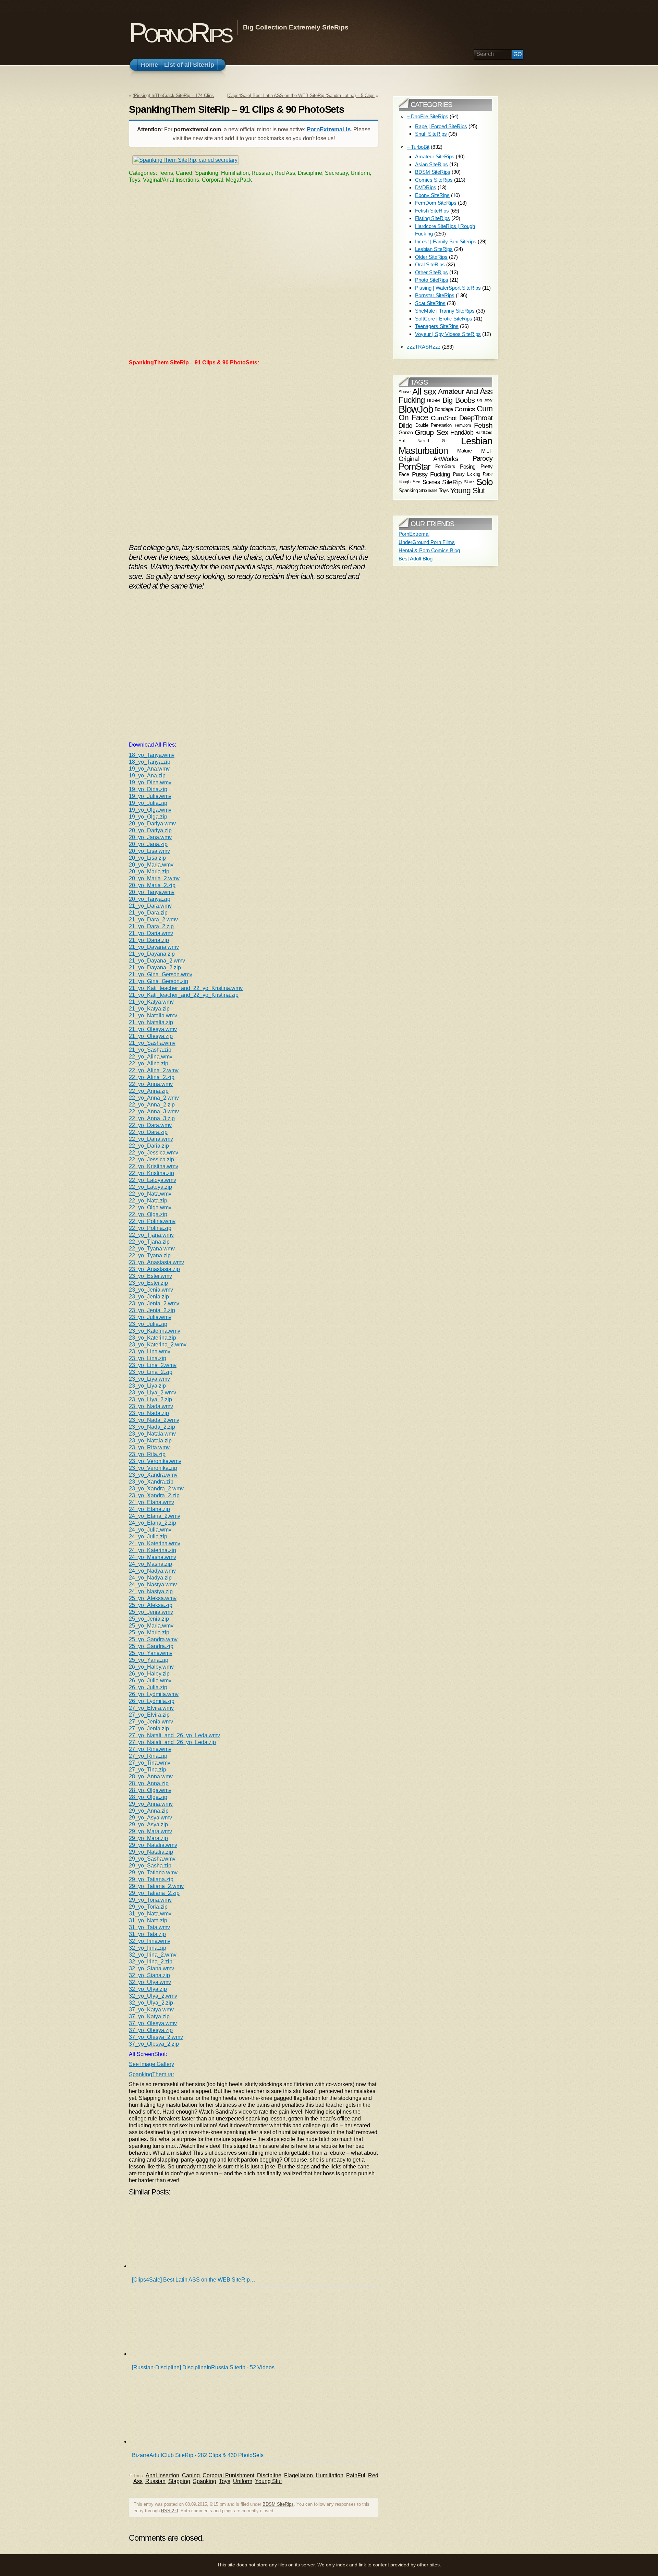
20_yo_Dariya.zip (150, 830)
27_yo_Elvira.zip (149, 1715)
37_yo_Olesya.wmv (153, 2023)
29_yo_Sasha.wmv (152, 1859)
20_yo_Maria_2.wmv (154, 878)
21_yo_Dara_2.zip (151, 926)
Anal (472, 392)
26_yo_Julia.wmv (150, 1680)
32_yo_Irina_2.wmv (153, 1955)
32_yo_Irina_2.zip (151, 1962)
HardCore (484, 433)
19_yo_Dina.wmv (150, 782)
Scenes (431, 482)
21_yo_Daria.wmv (151, 933)
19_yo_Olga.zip (148, 817)
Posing (468, 467)
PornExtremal (414, 534)
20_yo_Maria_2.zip (152, 885)
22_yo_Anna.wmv (151, 1084)
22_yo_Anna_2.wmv (154, 1098)
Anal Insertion (162, 2475)
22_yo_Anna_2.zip (152, 1105)
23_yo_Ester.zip (148, 1283)
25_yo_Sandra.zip (151, 1646)
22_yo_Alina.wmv (151, 1057)
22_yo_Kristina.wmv (154, 1166)
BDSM (434, 400)
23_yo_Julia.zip (148, 1324)
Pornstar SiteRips (435, 295)
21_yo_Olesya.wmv (153, 1029)
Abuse (404, 392)
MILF (487, 451)
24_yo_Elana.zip (149, 1509)
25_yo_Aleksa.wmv (153, 1598)
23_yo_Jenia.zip (149, 1297)
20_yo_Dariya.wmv (152, 824)
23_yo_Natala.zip (150, 1441)
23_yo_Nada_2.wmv (154, 1420)
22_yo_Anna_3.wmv (154, 1111)
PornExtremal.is (329, 129)
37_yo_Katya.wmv (151, 2010)
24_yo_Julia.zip (148, 1537)
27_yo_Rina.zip (148, 1756)
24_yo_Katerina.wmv (155, 1543)
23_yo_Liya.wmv (149, 1379)
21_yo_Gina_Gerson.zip (159, 981)
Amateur (451, 391)
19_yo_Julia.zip (148, 803)
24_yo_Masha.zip (150, 1564)
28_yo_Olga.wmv (150, 1790)
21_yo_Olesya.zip (151, 1036)
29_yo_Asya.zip (148, 1824)
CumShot (444, 418)
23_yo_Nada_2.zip (152, 1427)
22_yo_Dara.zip (148, 1132)
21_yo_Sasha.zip (150, 1050)
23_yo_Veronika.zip (153, 1468)
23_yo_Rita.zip (147, 1454)
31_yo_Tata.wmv (149, 1927)
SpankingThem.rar (151, 2074)
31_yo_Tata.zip (147, 1934)
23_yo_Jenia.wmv (151, 1290)
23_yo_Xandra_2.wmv (156, 1489)
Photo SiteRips (432, 280)
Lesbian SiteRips (434, 249)
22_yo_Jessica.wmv (154, 1153)
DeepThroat (476, 418)
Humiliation (330, 2475)
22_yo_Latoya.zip (150, 1187)
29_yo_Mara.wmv (150, 1831)
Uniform (243, 2481)
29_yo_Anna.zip (149, 1811)
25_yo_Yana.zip (149, 1660)
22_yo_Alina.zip (149, 1063)
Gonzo (406, 433)
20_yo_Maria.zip (149, 872)
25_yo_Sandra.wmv (153, 1639)
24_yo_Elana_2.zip (153, 1523)
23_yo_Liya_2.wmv (153, 1393)
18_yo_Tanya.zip (150, 762)
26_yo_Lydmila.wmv (154, 1694)
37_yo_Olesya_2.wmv (156, 2037)
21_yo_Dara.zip (148, 913)
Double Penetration (434, 425)
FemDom (463, 425)
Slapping (179, 2481)
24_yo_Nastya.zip (151, 1591)
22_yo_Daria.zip (149, 1146)
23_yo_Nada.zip (149, 1413)
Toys (225, 2481)
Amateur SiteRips (435, 156)
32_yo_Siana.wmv (151, 1968)
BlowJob (416, 409)
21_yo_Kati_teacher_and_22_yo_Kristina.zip (184, 995)
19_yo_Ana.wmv (149, 769)
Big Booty (485, 400)
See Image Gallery (151, 2064)
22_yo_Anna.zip (149, 1091)
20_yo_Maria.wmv (151, 865)
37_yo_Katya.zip (149, 2016)
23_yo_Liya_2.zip (150, 1399)
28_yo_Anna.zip (149, 1783)
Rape (488, 474)
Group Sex (431, 432)
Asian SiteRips (431, 164)
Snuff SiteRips (431, 134)
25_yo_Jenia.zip (149, 1619)
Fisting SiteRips (432, 218)
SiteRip (452, 482)
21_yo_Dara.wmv (150, 906)
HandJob (462, 432)
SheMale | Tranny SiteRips (445, 311)
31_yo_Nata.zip (148, 1920)
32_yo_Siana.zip (149, 1975)
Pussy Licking (467, 474)
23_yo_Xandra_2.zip (154, 1495)
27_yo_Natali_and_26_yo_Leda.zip (172, 1742)
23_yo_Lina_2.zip (151, 1372)
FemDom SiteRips (436, 203)
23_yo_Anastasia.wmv (156, 1262)
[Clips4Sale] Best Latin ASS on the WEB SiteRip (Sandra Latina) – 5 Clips (301, 95)
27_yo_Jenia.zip (149, 1728)
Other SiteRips (431, 272)
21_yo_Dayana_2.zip (155, 967)
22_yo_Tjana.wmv (151, 1235)
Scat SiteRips (430, 303)
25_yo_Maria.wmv (151, 1626)
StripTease (428, 491)
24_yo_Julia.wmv (150, 1530)
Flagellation (298, 2475)
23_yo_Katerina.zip (153, 1338)
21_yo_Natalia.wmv (153, 1015)
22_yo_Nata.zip (148, 1201)
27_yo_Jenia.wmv (151, 1722)
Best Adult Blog (416, 559)
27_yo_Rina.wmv (150, 1749)
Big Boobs (459, 400)
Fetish (483, 425)
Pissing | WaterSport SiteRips (448, 288)
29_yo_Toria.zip (148, 1907)
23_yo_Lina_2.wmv (153, 1365)
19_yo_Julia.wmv (150, 796)
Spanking (205, 2481)
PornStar (415, 467)
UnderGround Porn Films (427, 542)
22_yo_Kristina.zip (151, 1173)
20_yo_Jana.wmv (150, 837)
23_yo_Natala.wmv (152, 1434)
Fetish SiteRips (432, 211)
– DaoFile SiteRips (428, 116)
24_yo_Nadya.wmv (152, 1571)
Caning (191, 2475)
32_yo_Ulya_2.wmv (153, 1996)
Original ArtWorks (428, 459)
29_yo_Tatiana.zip (151, 1879)
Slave (469, 482)
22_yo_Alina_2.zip (152, 1077)
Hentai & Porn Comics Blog (429, 550)
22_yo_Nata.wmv (150, 1194)
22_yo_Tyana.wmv (152, 1249)
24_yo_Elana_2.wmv (155, 1516)
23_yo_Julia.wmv (150, 1317)
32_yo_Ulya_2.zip (151, 2003)
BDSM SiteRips (278, 2504)
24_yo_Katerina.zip (153, 1550)
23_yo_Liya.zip (147, 1386)
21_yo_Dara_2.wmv (153, 920)
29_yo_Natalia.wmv (153, 1845)
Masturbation (423, 451)
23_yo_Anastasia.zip (154, 1269)
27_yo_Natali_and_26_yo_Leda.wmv (174, 1735)
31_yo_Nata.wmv (150, 1914)
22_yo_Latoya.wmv (153, 1180)
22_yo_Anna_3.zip (152, 1118)
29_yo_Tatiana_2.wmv (156, 1886)
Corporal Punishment (228, 2475)
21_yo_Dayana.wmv (154, 947)
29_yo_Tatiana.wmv (153, 1872)
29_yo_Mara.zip (148, 1838)
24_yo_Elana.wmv (151, 1502)
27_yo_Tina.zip (148, 1770)
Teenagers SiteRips (437, 326)
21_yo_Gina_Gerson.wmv (161, 974)
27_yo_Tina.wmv (150, 1763)
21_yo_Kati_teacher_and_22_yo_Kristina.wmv (186, 988)
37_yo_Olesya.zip (151, 2030)
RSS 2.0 (169, 2511)
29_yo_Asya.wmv (150, 1818)
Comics (465, 409)
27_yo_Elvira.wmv (151, 1708)
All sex (424, 391)
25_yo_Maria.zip (149, 1632)
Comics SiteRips (434, 180)
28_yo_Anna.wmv (151, 1776)
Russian (155, 2481)
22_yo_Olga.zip (148, 1214)
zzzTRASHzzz (424, 347)
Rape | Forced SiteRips (441, 126)
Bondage (444, 409)
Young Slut (268, 2481)
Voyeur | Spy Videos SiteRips (448, 334)
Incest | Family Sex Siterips (446, 241)
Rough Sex (409, 482)
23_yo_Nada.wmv (151, 1406)
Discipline (269, 2475)
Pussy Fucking (431, 474)
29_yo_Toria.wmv (150, 1900)
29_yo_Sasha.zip (150, 1866)
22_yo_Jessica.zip (151, 1159)
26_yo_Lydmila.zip (152, 1701)
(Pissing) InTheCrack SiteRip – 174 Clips (173, 95)
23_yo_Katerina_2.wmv (158, 1345)
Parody (483, 458)
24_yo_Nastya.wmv (153, 1585)
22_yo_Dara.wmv (150, 1125)
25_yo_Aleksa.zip (151, 1605)
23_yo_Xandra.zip (151, 1482)
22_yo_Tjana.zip (149, 1242)
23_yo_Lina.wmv (150, 1351)
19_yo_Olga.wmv (150, 810)
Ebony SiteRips (432, 195)
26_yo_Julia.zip (148, 1687)
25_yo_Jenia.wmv (151, 1612)
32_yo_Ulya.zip (148, 1989)
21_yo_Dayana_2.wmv (157, 961)
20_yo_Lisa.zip (147, 858)
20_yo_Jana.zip (148, 844)
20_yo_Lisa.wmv (149, 851)
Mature (464, 451)
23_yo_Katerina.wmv (155, 1331)
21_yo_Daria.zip (149, 940)
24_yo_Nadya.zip (150, 1578)
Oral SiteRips (430, 264)
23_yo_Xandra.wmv (153, 1475)
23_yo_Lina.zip (148, 1358)
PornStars (445, 466)
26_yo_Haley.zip (149, 1674)
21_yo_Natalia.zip (151, 1022)
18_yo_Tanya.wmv (152, 755)
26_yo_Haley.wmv (151, 1667)
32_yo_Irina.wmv (150, 1941)
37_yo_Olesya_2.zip (154, 2044)
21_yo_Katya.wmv (151, 1002)
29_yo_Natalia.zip (151, 1852)
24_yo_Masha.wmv (153, 1557)
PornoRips (180, 33)
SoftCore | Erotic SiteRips (444, 319)
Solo (484, 482)
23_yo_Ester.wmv (150, 1276)
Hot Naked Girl (423, 441)
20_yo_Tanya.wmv (152, 892)
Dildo (405, 425)
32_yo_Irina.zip (148, 1948)
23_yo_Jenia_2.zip (152, 1310)
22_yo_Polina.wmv (152, 1221)
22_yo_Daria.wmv (151, 1139)
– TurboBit (418, 147)
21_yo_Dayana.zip (152, 954)
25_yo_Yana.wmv (151, 1653)
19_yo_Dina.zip (148, 789)
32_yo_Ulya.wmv (150, 1982)
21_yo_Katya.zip (149, 1009)
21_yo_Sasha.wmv (152, 1043)
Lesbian (477, 441)
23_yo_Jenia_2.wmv (154, 1303)
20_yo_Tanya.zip (150, 899)
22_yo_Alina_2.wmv (154, 1070)
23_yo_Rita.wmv (149, 1447)
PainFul (356, 2475)
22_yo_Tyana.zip (150, 1255)
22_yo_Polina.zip (150, 1228)
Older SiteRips (431, 257)
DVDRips (426, 187)
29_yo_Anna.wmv (151, 1804)
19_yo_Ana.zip (147, 776)
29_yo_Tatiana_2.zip (154, 1893)
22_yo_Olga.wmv (150, 1207)
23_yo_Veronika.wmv (155, 1461)
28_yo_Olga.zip (148, 1797)
